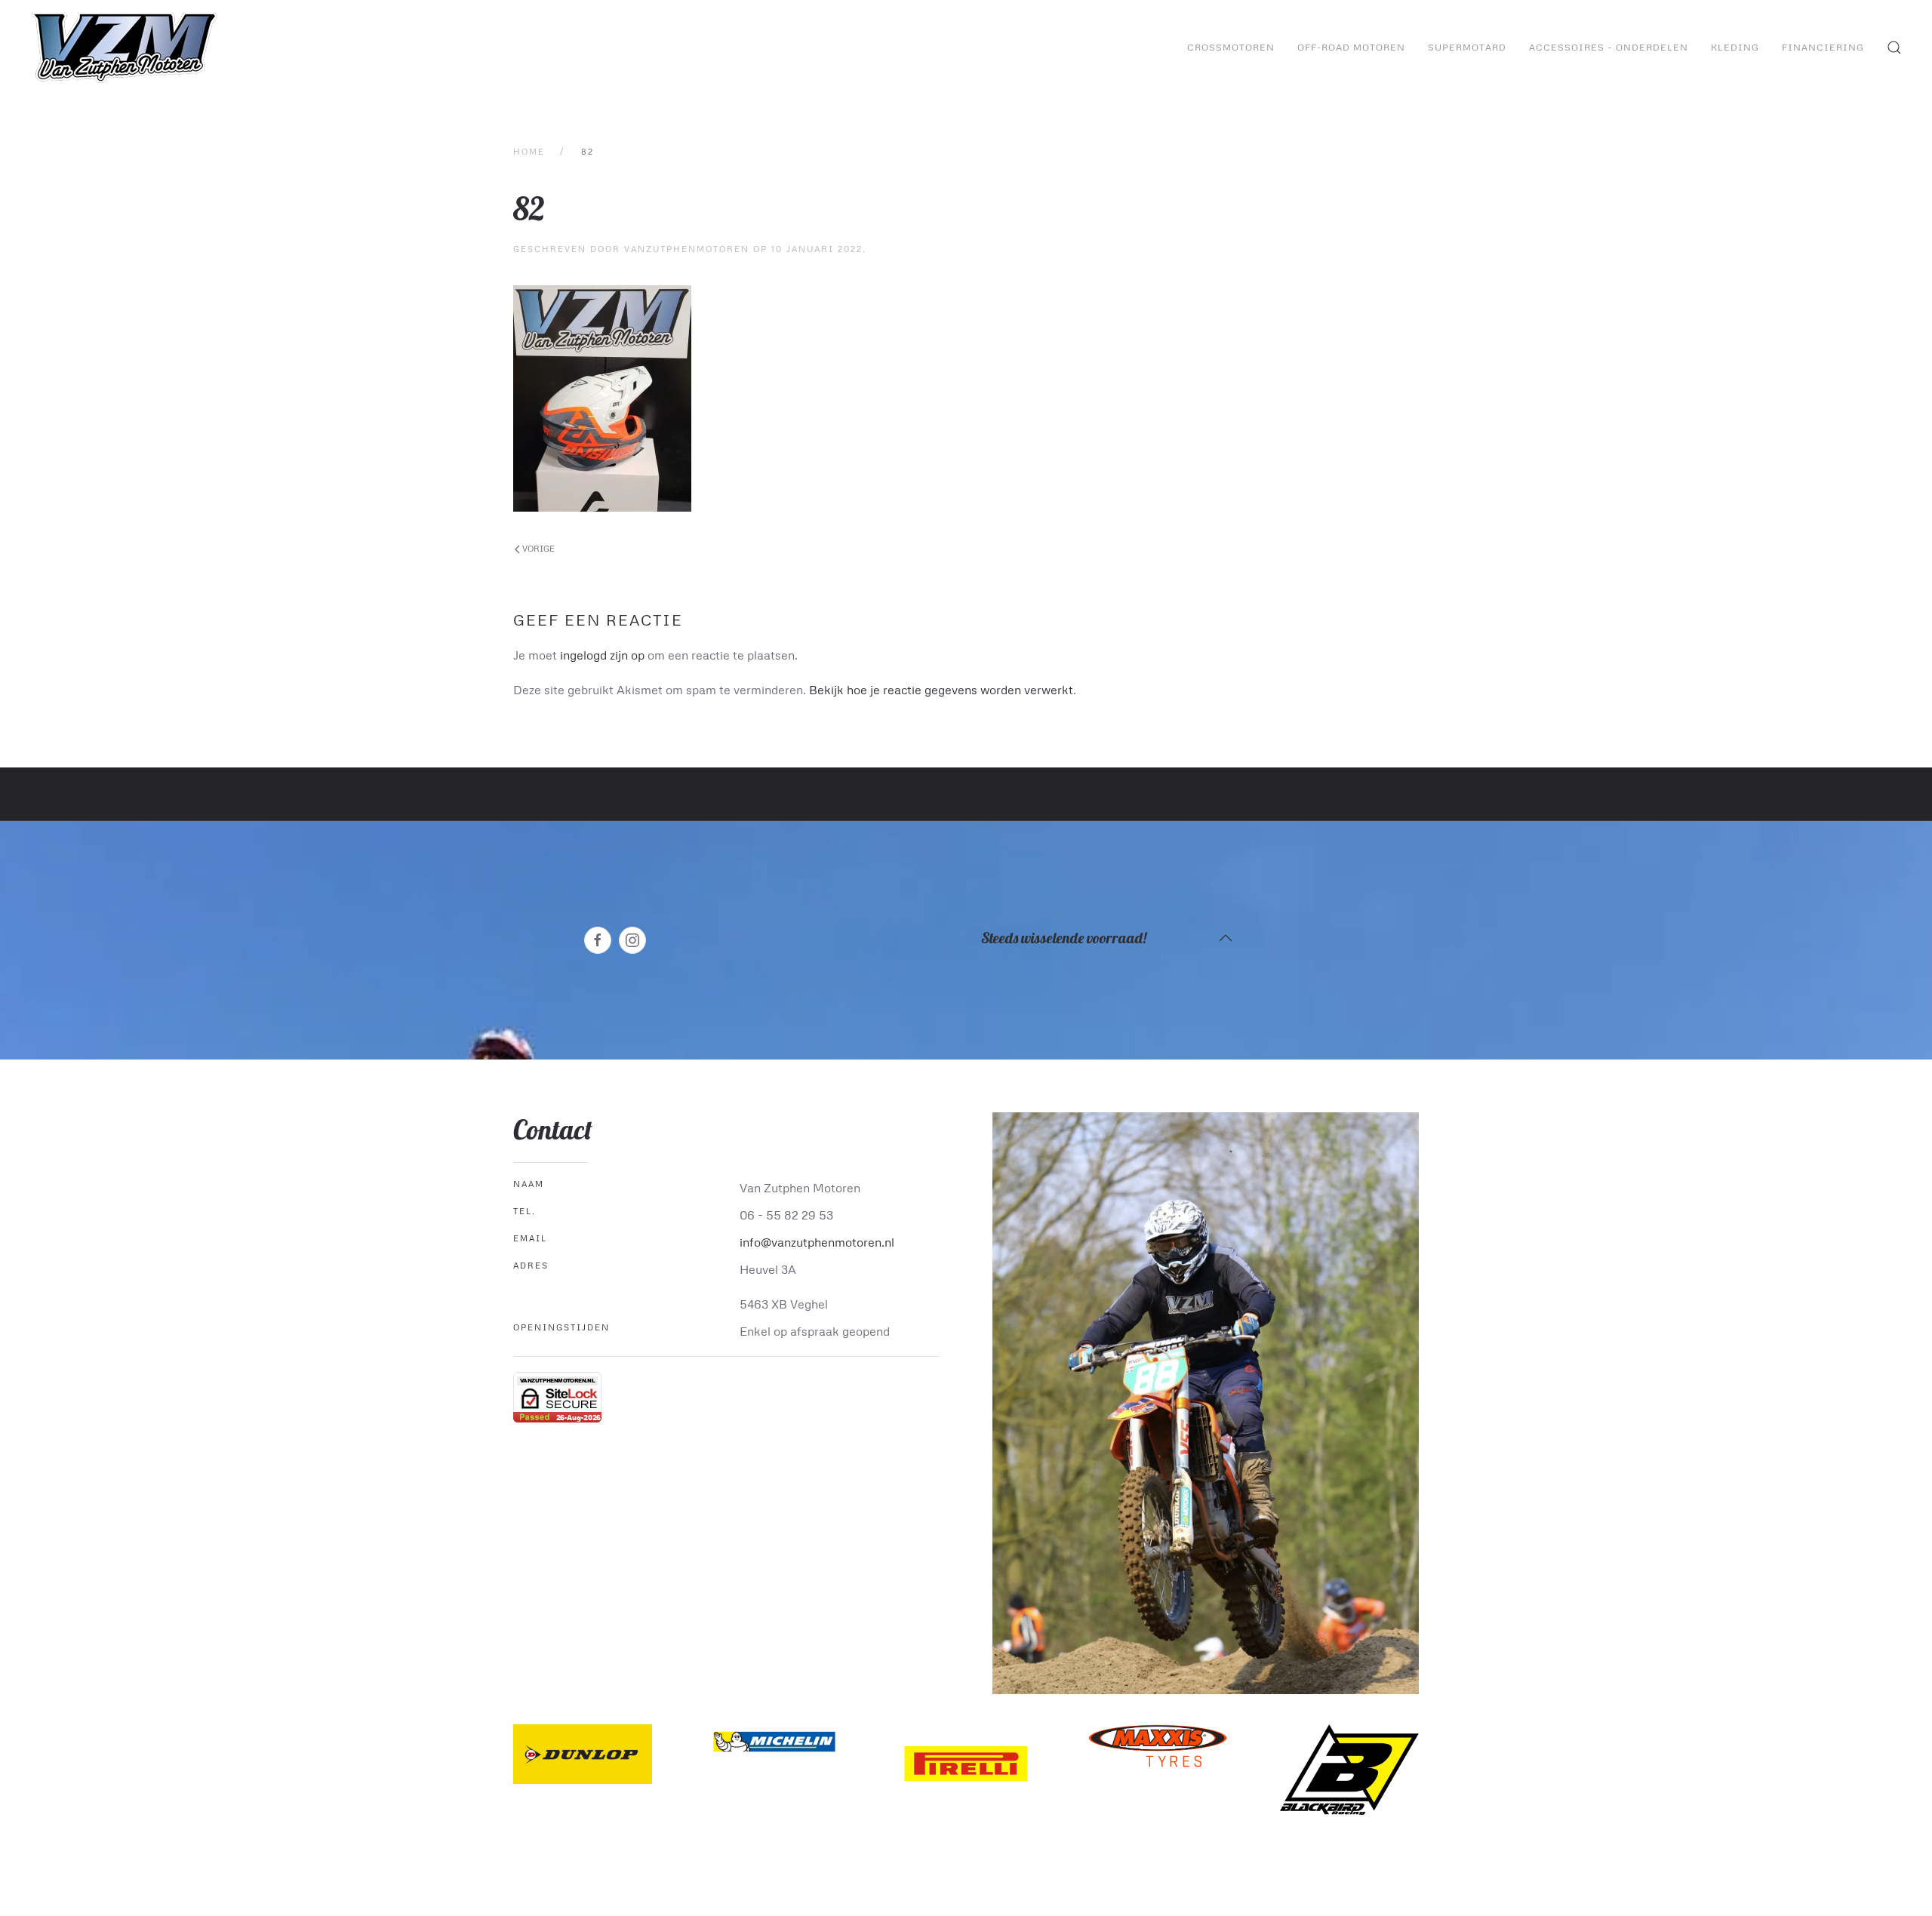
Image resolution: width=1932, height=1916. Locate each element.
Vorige (537, 548)
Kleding (1735, 47)
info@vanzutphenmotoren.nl (817, 1242)
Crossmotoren (1231, 47)
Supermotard (1467, 47)
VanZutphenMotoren (687, 249)
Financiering (1823, 47)
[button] (1894, 48)
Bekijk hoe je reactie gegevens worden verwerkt (941, 690)
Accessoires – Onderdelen (1609, 47)
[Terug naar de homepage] (126, 48)
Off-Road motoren (1351, 47)
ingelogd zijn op (602, 655)
